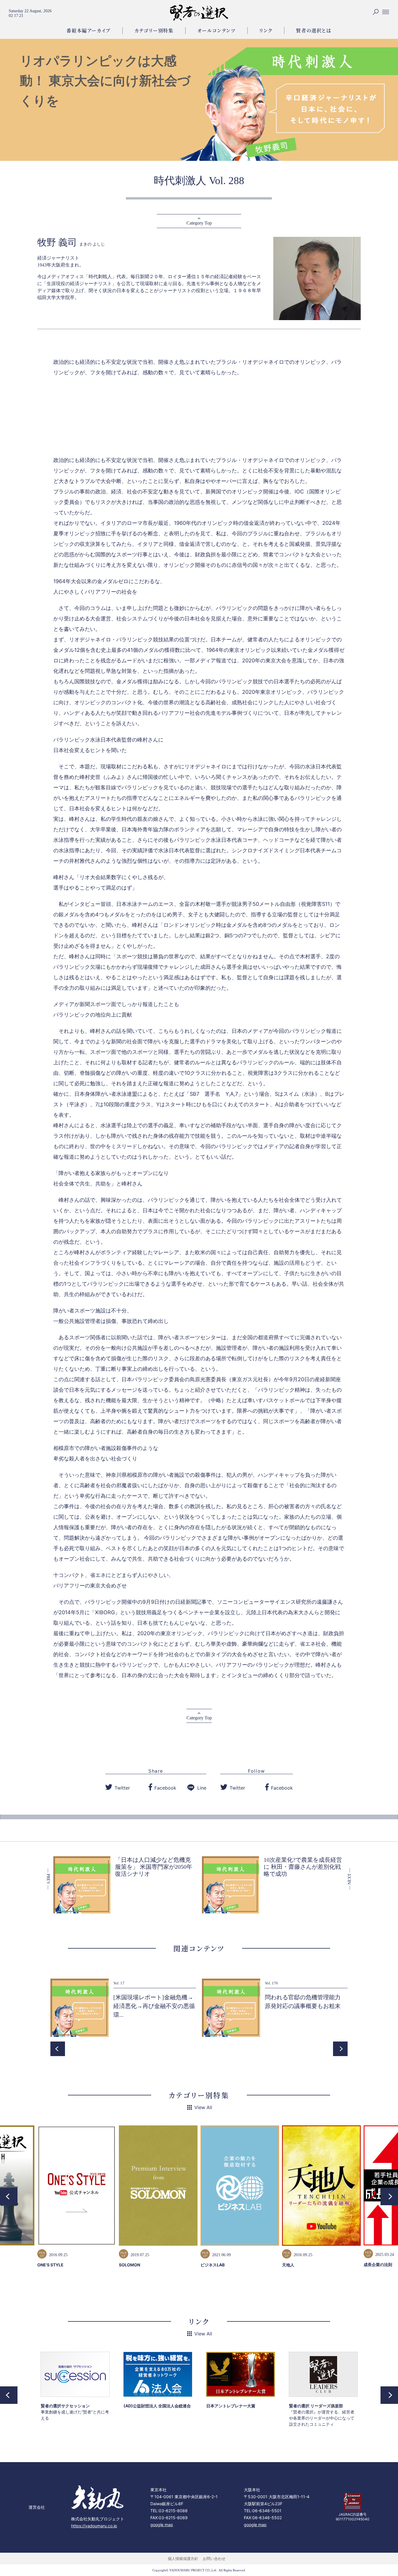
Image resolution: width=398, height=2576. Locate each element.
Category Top (199, 223)
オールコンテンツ (216, 30)
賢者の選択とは (314, 30)
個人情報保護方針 (183, 2559)
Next (340, 2049)
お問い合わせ (214, 2559)
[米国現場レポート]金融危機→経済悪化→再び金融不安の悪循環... (154, 2006)
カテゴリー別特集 (154, 30)
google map (162, 2525)
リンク (266, 30)
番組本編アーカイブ (88, 30)
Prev (58, 2049)
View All (203, 2107)
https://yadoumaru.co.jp (94, 2526)
